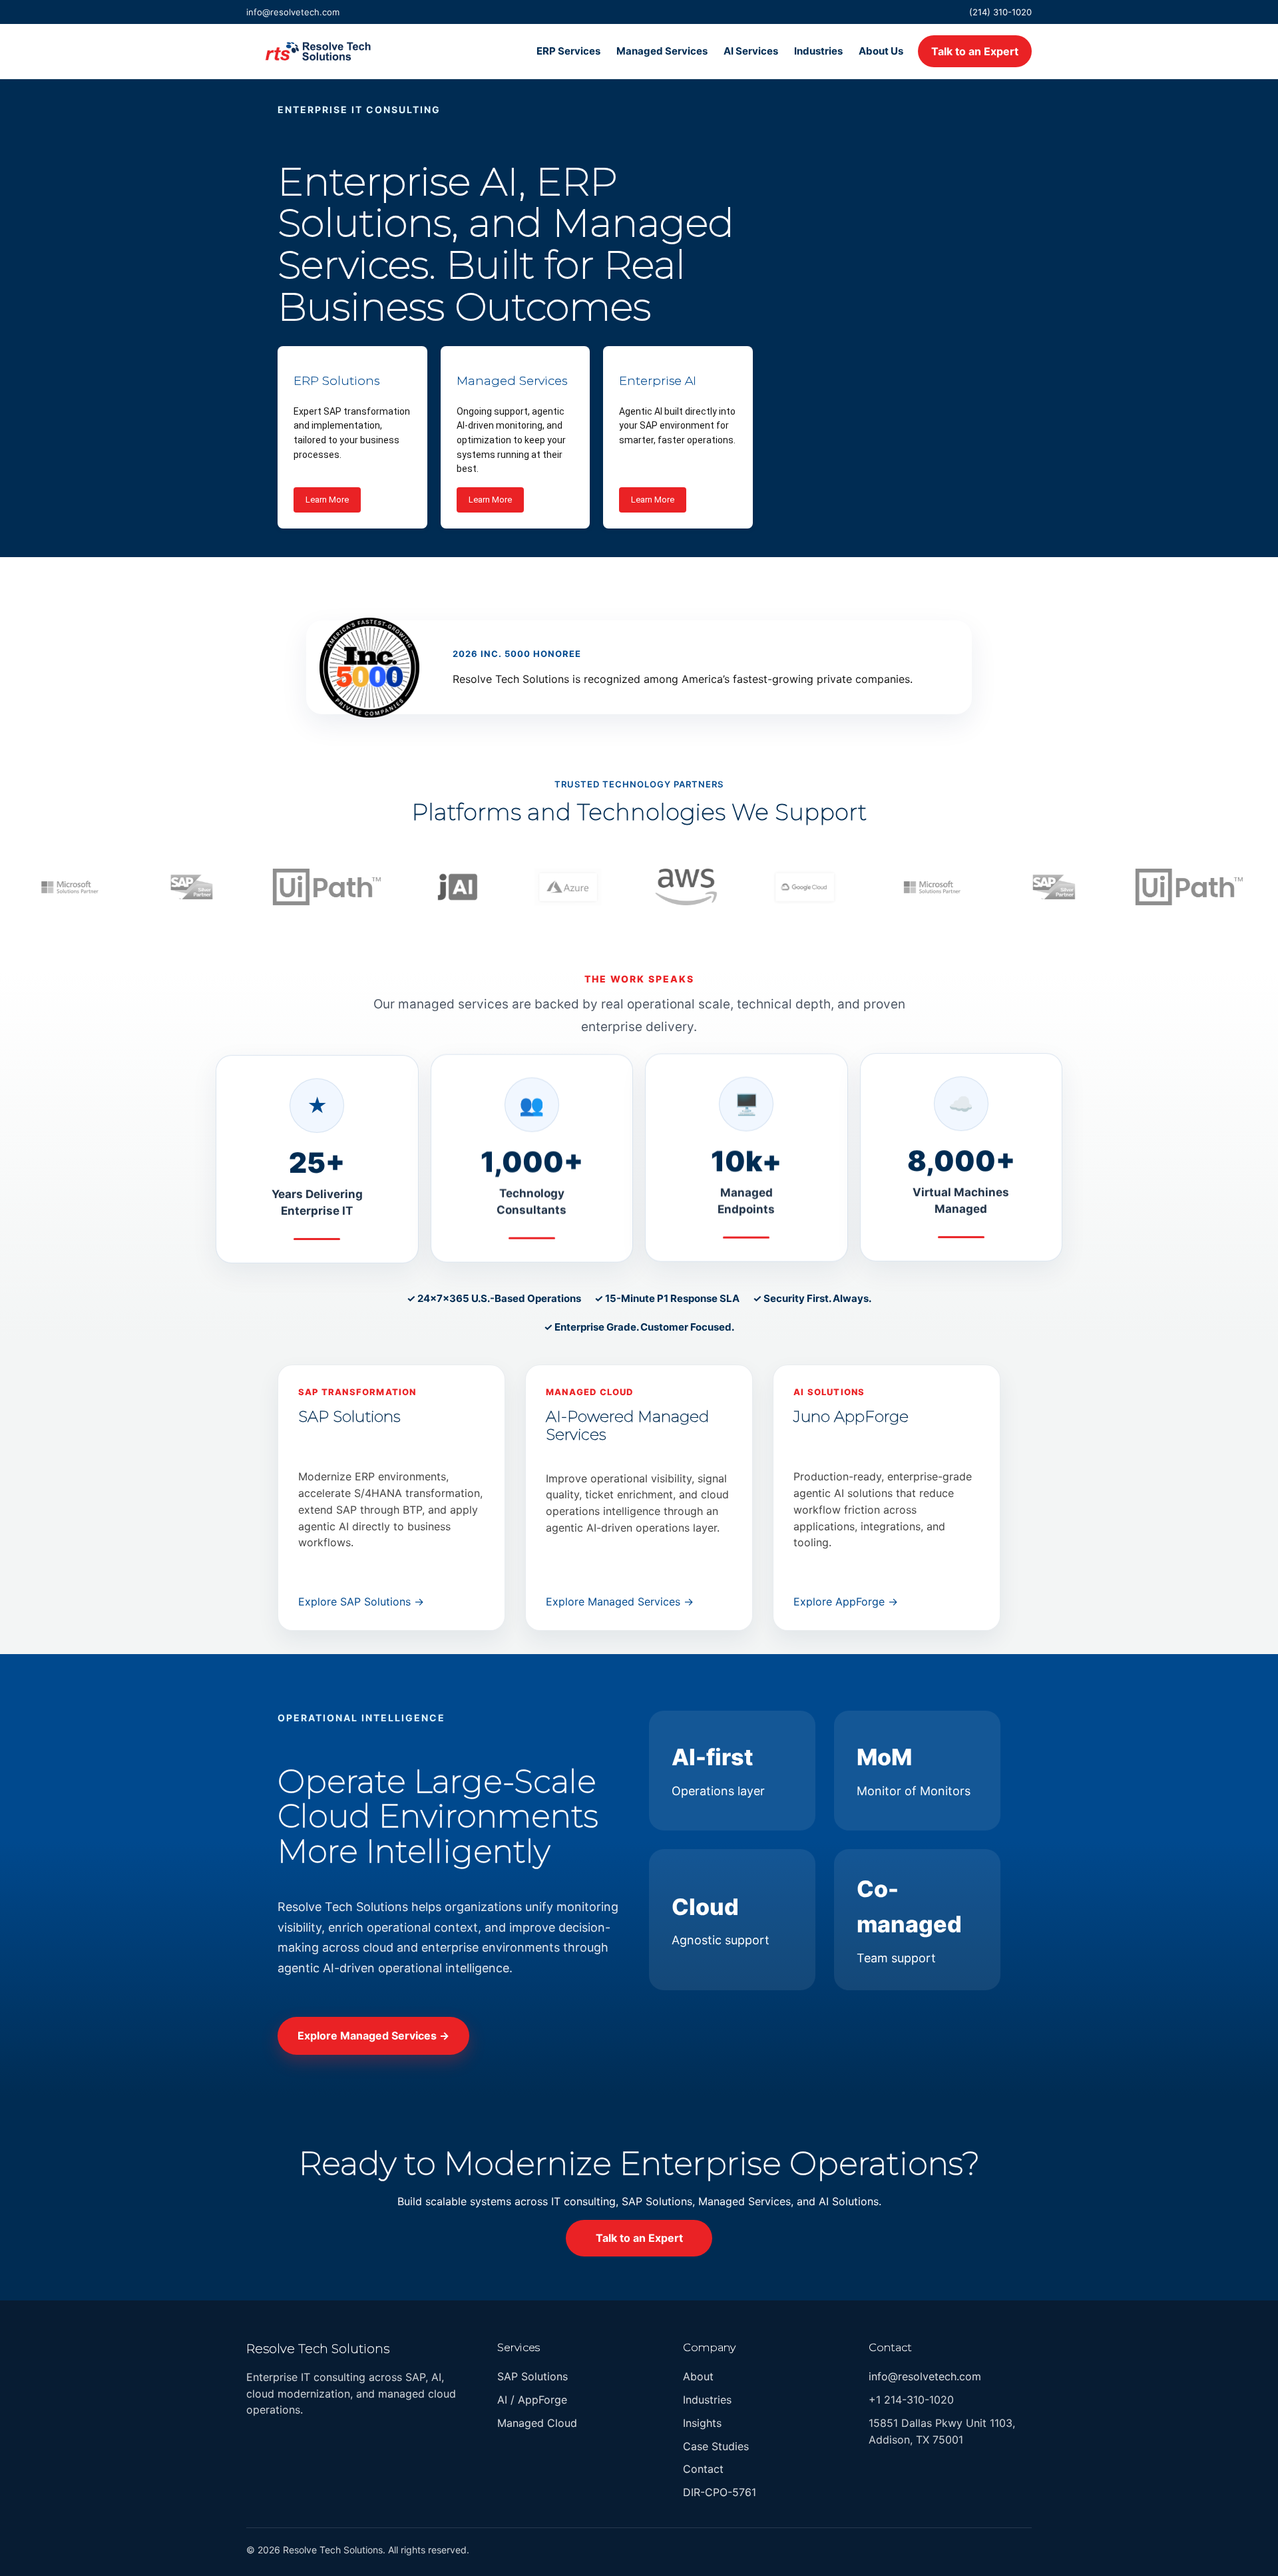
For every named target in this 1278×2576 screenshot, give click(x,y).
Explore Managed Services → (620, 1602)
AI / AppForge (532, 2400)
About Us (881, 51)
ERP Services (568, 51)
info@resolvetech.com (293, 12)
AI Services (751, 51)
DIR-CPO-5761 (720, 2493)
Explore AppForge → (846, 1602)
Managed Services (662, 51)
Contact (703, 2469)
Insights (702, 2423)
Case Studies (716, 2446)
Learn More (327, 500)
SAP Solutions (532, 2377)
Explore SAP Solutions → (361, 1602)
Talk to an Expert (975, 51)
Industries (818, 51)
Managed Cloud (537, 2423)
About (698, 2377)
